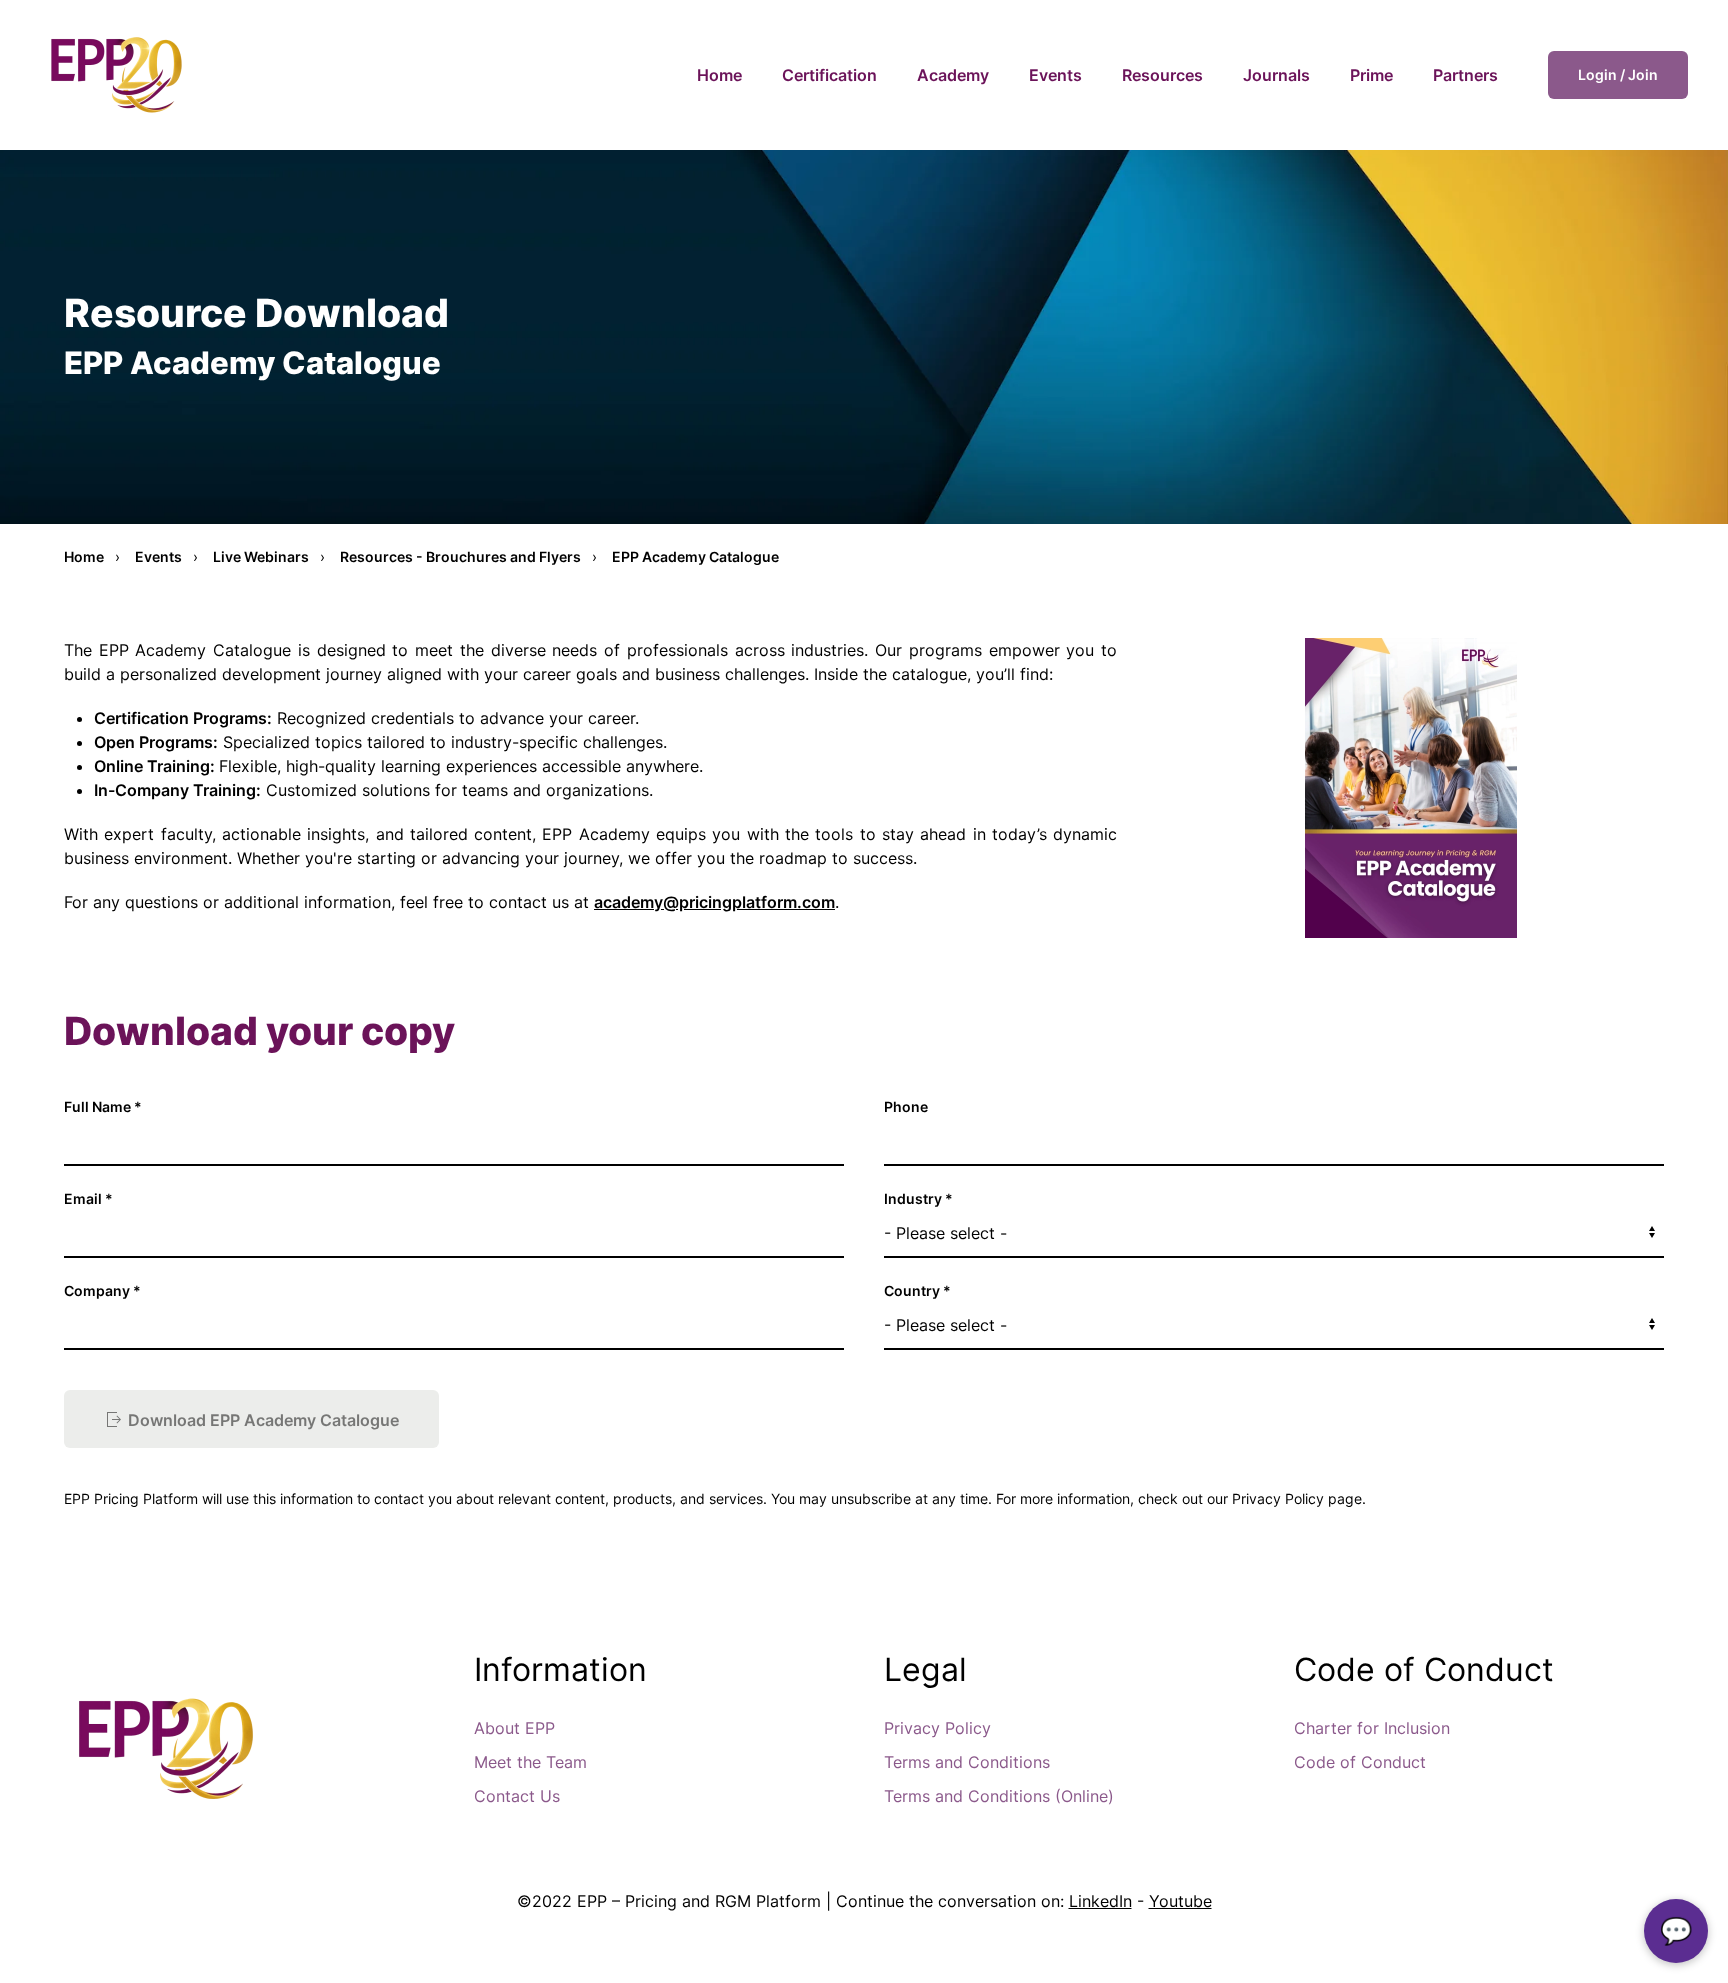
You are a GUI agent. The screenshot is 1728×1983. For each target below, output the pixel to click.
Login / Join (1618, 74)
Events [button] (1055, 75)
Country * (917, 1290)
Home (719, 75)
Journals (1276, 75)
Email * (88, 1198)
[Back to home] (115, 75)
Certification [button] (829, 75)
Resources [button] (1162, 75)
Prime (1371, 75)
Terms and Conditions (967, 1762)
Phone (906, 1106)
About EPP (514, 1728)
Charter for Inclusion (1372, 1728)
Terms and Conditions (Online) (999, 1796)
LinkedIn (1100, 1901)
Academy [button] (953, 75)
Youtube (1180, 1901)
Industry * (918, 1198)
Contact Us (517, 1796)
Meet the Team (530, 1762)
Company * (102, 1290)
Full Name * (103, 1106)
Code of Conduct (1360, 1762)
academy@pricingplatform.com (714, 902)
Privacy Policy (937, 1728)
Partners (1465, 75)
